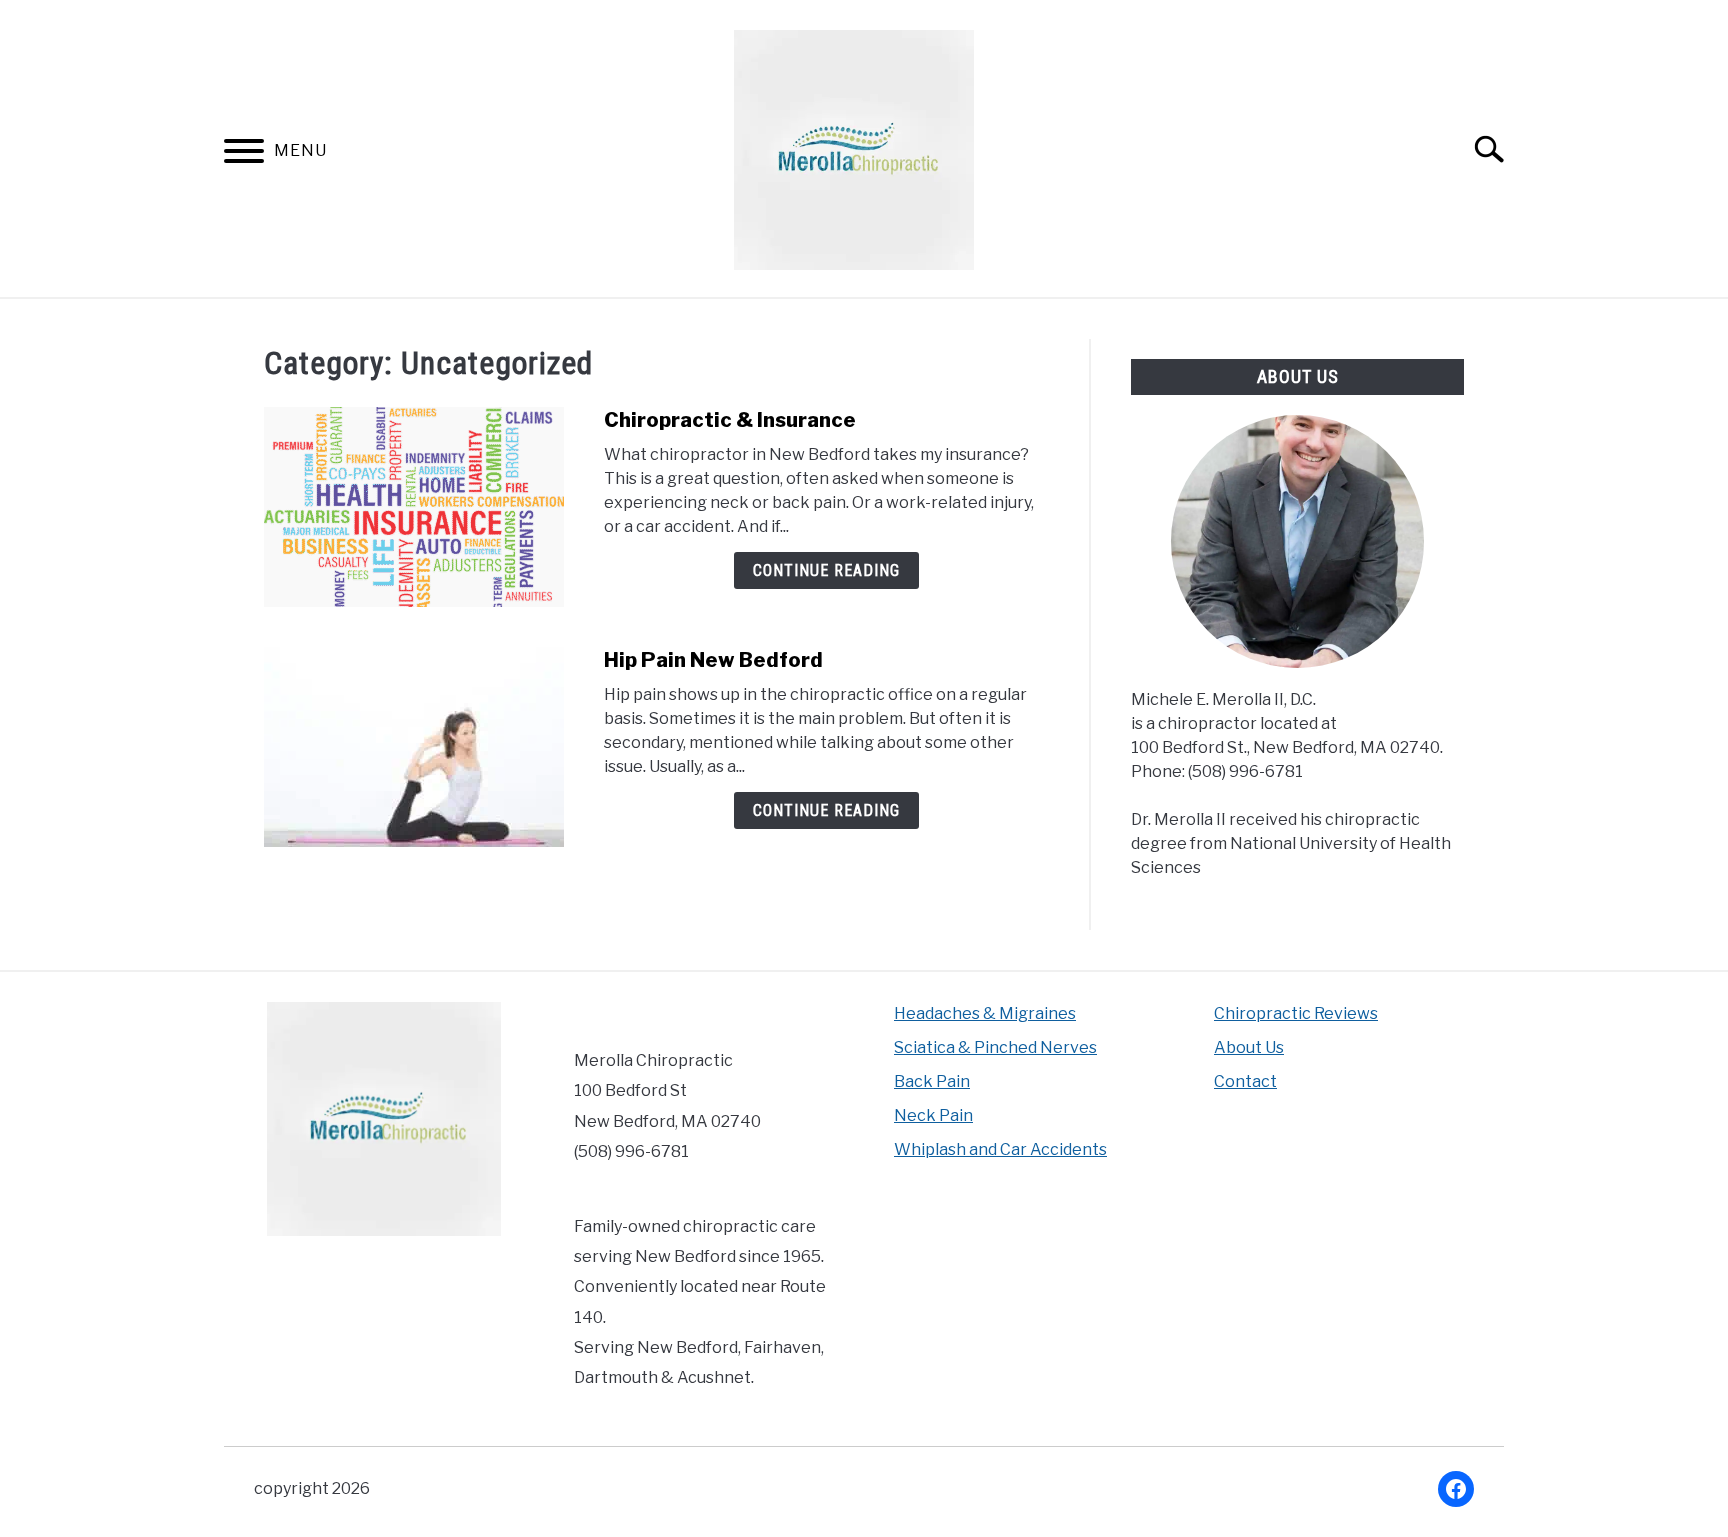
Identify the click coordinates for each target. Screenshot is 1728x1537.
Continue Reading (826, 570)
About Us (1249, 1047)
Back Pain (932, 1081)
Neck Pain (933, 1115)
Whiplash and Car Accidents (1000, 1149)
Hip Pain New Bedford (713, 660)
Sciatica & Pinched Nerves (995, 1047)
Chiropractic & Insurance (730, 420)
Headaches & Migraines (985, 1013)
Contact (1245, 1081)
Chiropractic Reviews (1296, 1013)
